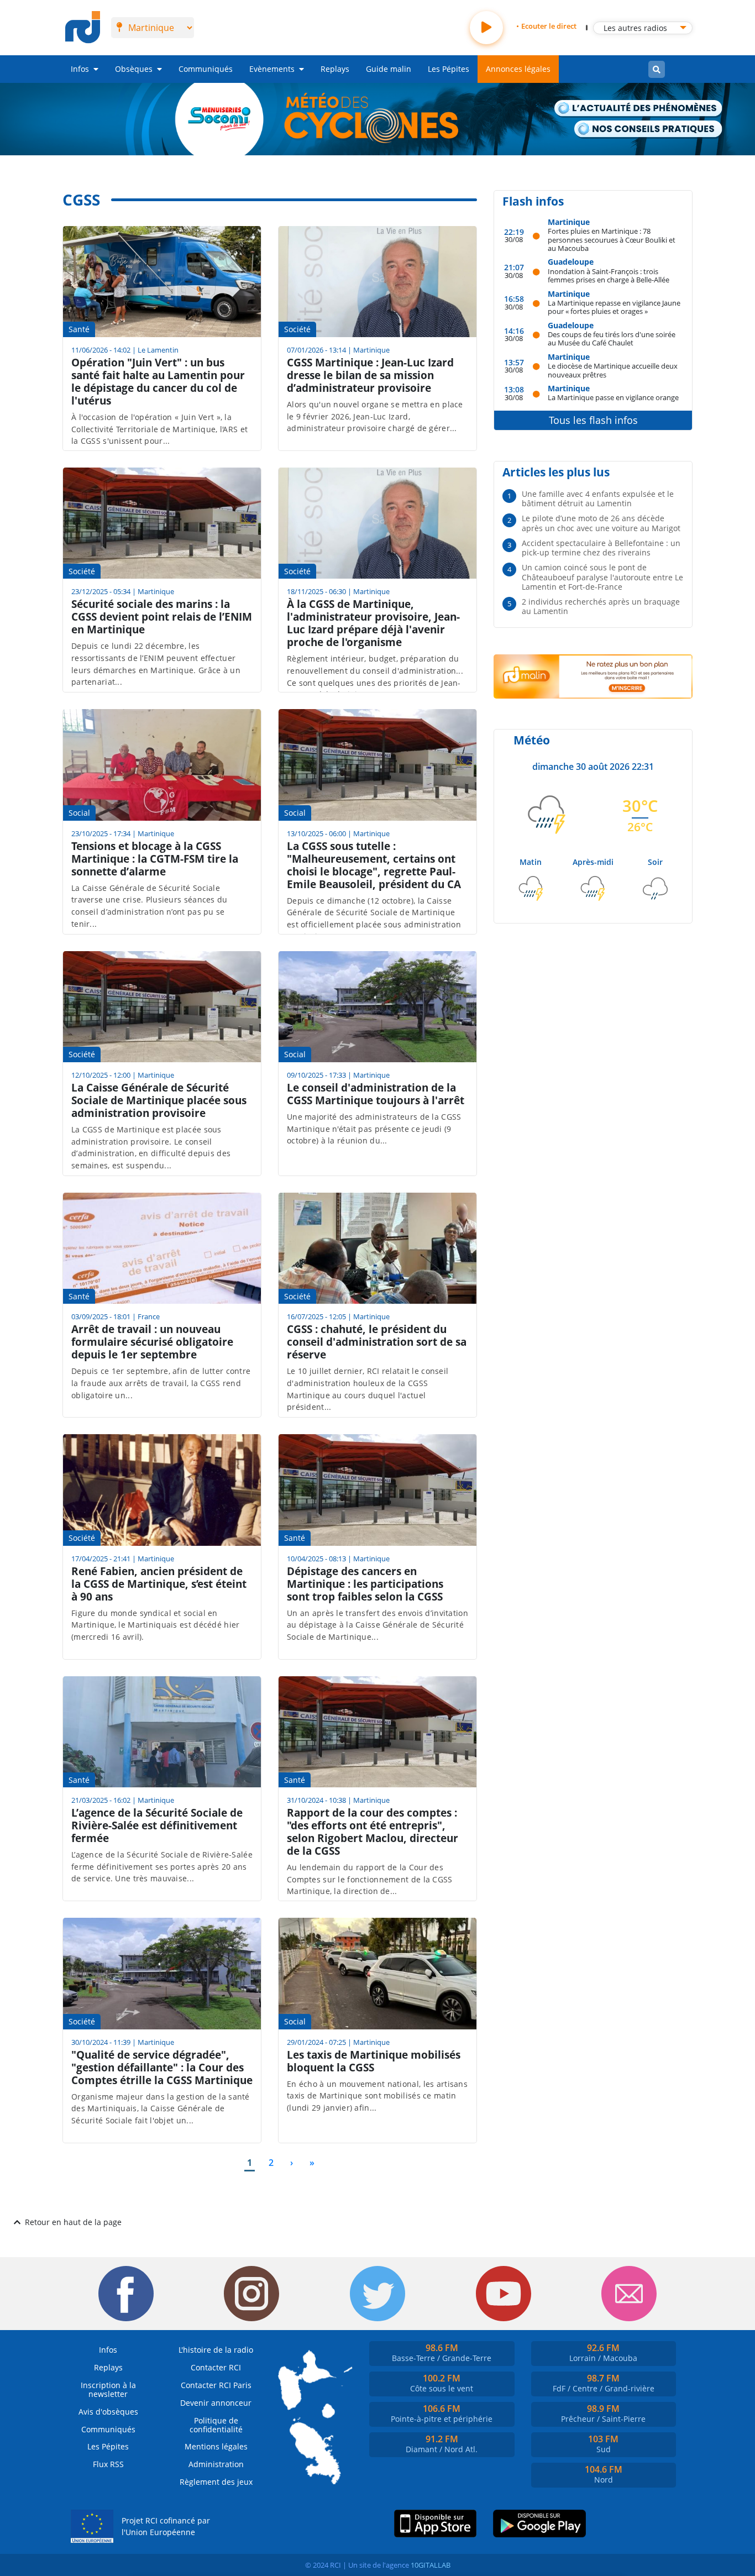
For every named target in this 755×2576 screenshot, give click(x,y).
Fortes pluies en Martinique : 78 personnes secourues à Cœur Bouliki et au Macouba (612, 239)
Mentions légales (216, 2446)
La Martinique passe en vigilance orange (613, 397)
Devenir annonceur (216, 2403)
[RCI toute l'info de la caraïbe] (83, 28)
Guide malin (389, 69)
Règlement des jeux (216, 2482)
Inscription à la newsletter (108, 2389)
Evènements (272, 69)
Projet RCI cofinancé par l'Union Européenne (166, 2527)
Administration (216, 2464)
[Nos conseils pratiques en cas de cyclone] (648, 130)
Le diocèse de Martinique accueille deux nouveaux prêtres (613, 370)
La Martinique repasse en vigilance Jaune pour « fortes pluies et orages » (614, 307)
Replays (335, 69)
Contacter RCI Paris (216, 2385)
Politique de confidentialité (216, 2425)
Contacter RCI (216, 2367)
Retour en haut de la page (73, 2222)
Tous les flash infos (593, 420)
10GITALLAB (431, 2565)
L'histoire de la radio (216, 2350)
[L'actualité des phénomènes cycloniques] (639, 109)
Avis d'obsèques (108, 2412)
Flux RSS (108, 2464)
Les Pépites (449, 69)
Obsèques (134, 69)
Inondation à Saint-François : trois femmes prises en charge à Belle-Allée (609, 276)
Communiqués (206, 69)
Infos (80, 69)
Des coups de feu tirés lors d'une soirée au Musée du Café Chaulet (612, 339)
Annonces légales (518, 69)
